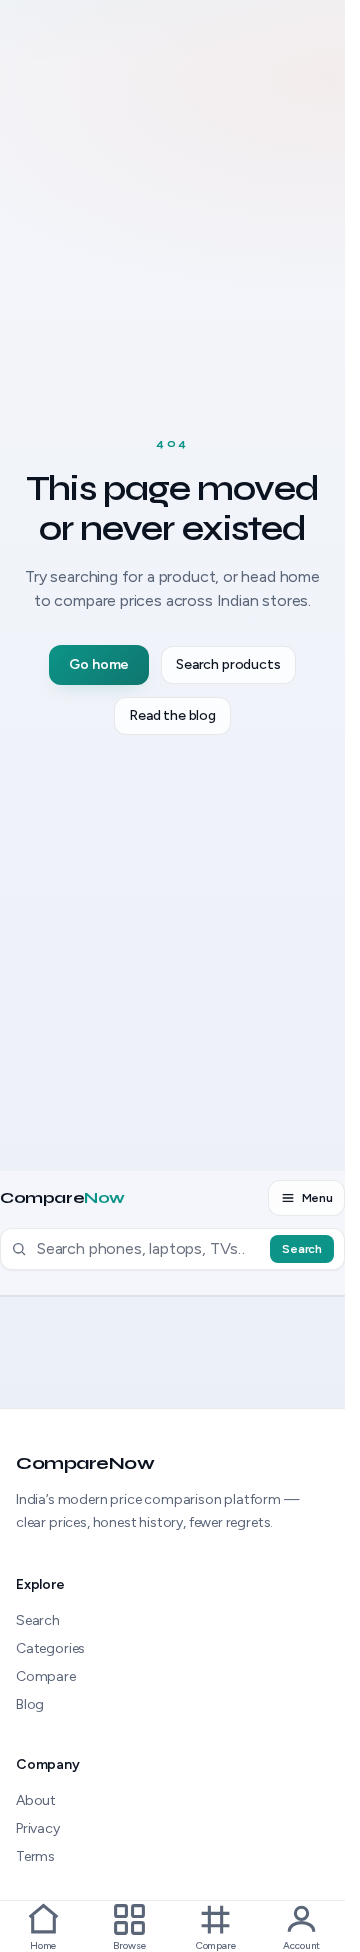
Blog (30, 1704)
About (36, 1800)
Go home (99, 664)
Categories (50, 1648)
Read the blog (172, 715)
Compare (62, 1198)
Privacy (38, 1828)
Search (302, 1249)
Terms (35, 1856)
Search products (228, 664)
